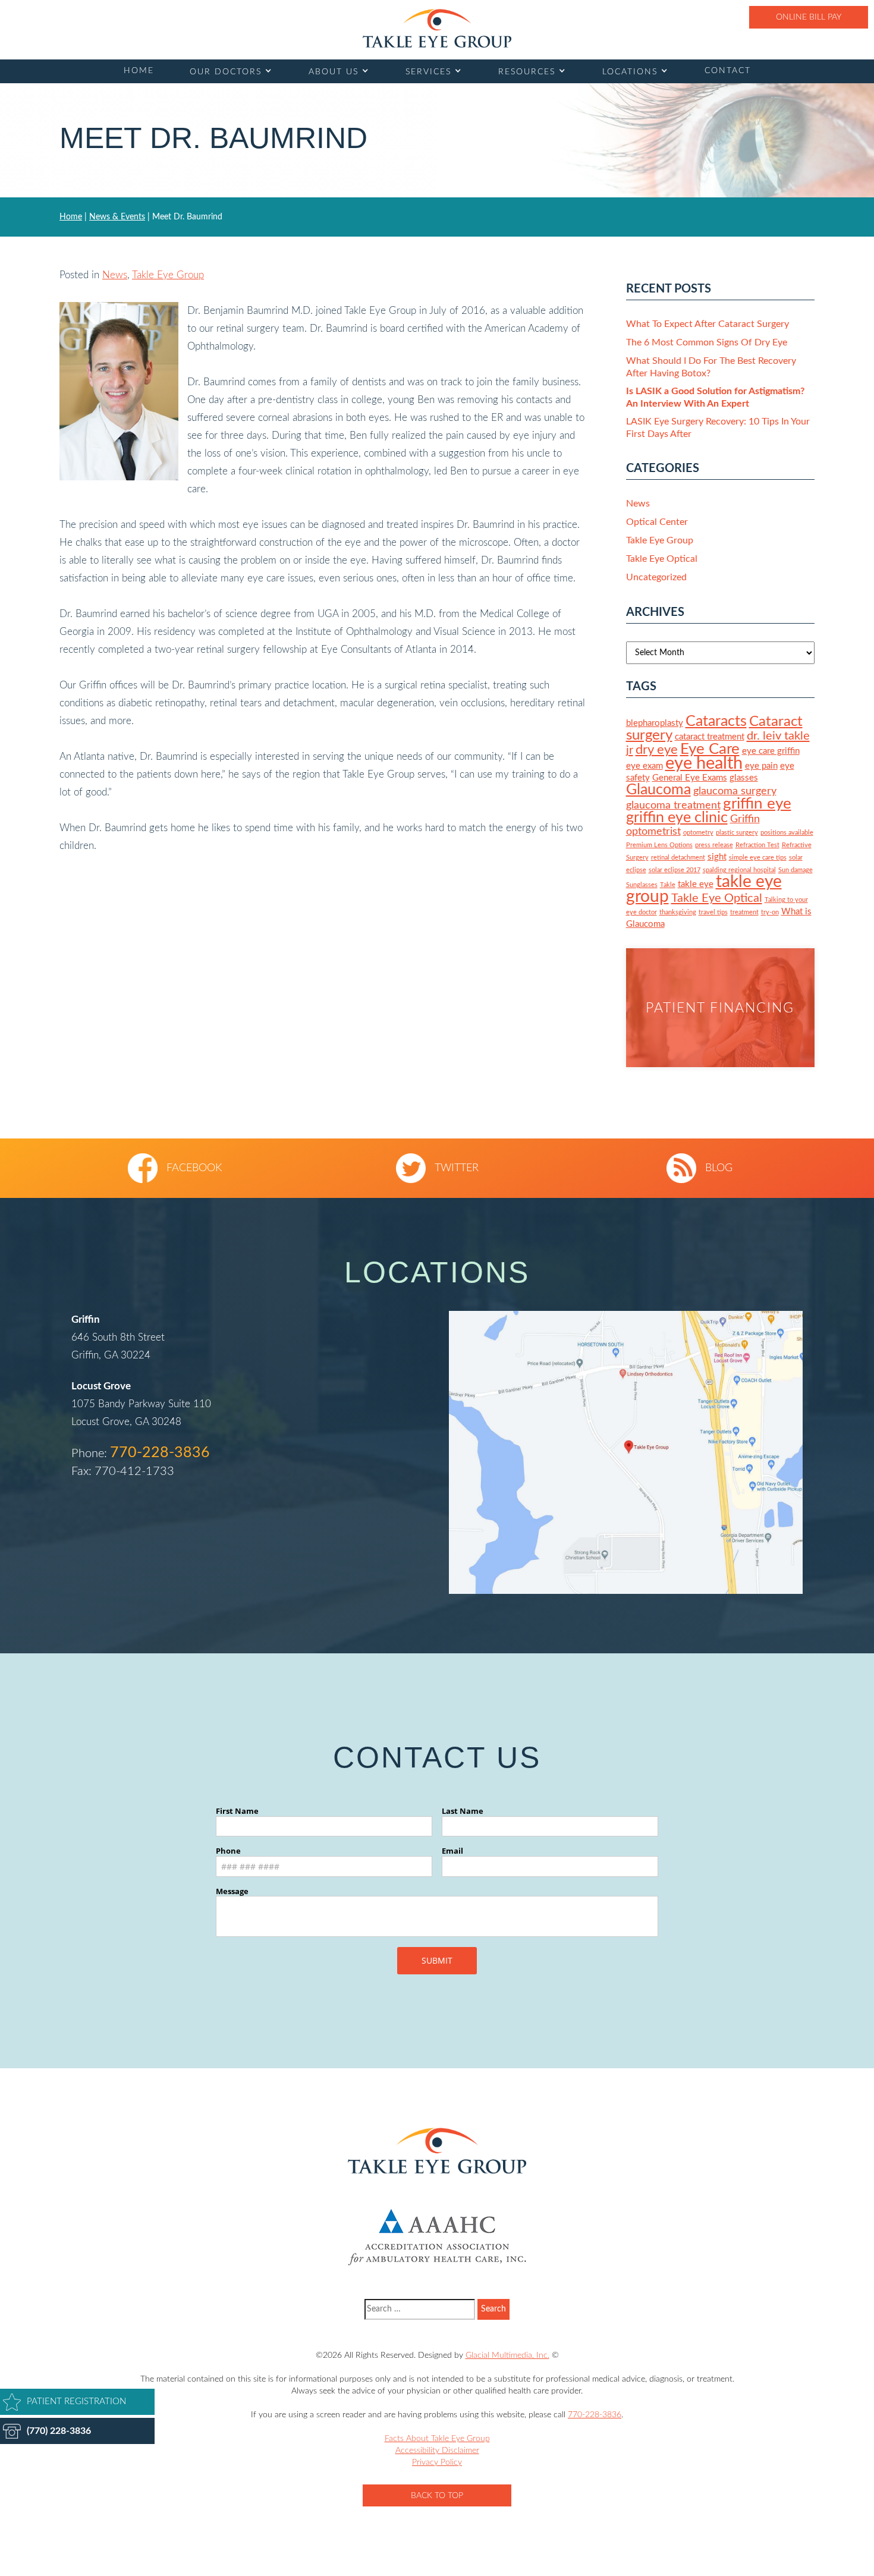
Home (139, 71)
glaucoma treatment (673, 805)
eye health (704, 763)
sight (717, 857)
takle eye (696, 884)
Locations (630, 72)
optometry (698, 833)
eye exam (645, 766)
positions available (787, 833)
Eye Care (710, 749)
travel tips (713, 912)
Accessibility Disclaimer (437, 2451)
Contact (728, 71)
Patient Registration (76, 2402)
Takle (668, 885)
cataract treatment (710, 737)
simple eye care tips (758, 858)
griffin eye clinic (677, 818)
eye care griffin (771, 751)
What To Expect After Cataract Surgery (708, 324)
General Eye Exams (690, 778)
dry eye (657, 750)
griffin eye (757, 804)
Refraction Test (757, 845)
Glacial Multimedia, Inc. (507, 2355)
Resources (527, 72)
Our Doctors (226, 72)
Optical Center (657, 522)
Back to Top (437, 2496)
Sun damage (796, 870)
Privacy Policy (437, 2462)
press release (714, 845)
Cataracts (716, 721)
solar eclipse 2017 (675, 870)
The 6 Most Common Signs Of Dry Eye (707, 342)
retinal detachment (678, 858)
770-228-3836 (160, 1453)
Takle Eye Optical (662, 559)
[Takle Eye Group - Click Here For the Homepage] (437, 28)
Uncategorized (656, 577)
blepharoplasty (655, 723)
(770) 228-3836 (59, 2431)
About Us (334, 72)
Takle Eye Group (168, 275)
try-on (770, 912)
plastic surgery (737, 833)
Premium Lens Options (659, 845)
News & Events (117, 217)
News (115, 275)
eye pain (761, 766)
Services (428, 72)
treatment (744, 912)
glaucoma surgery (735, 791)
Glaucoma (658, 790)
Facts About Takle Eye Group (437, 2439)
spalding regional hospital (739, 870)
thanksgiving (678, 912)
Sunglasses (642, 885)
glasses (744, 778)
